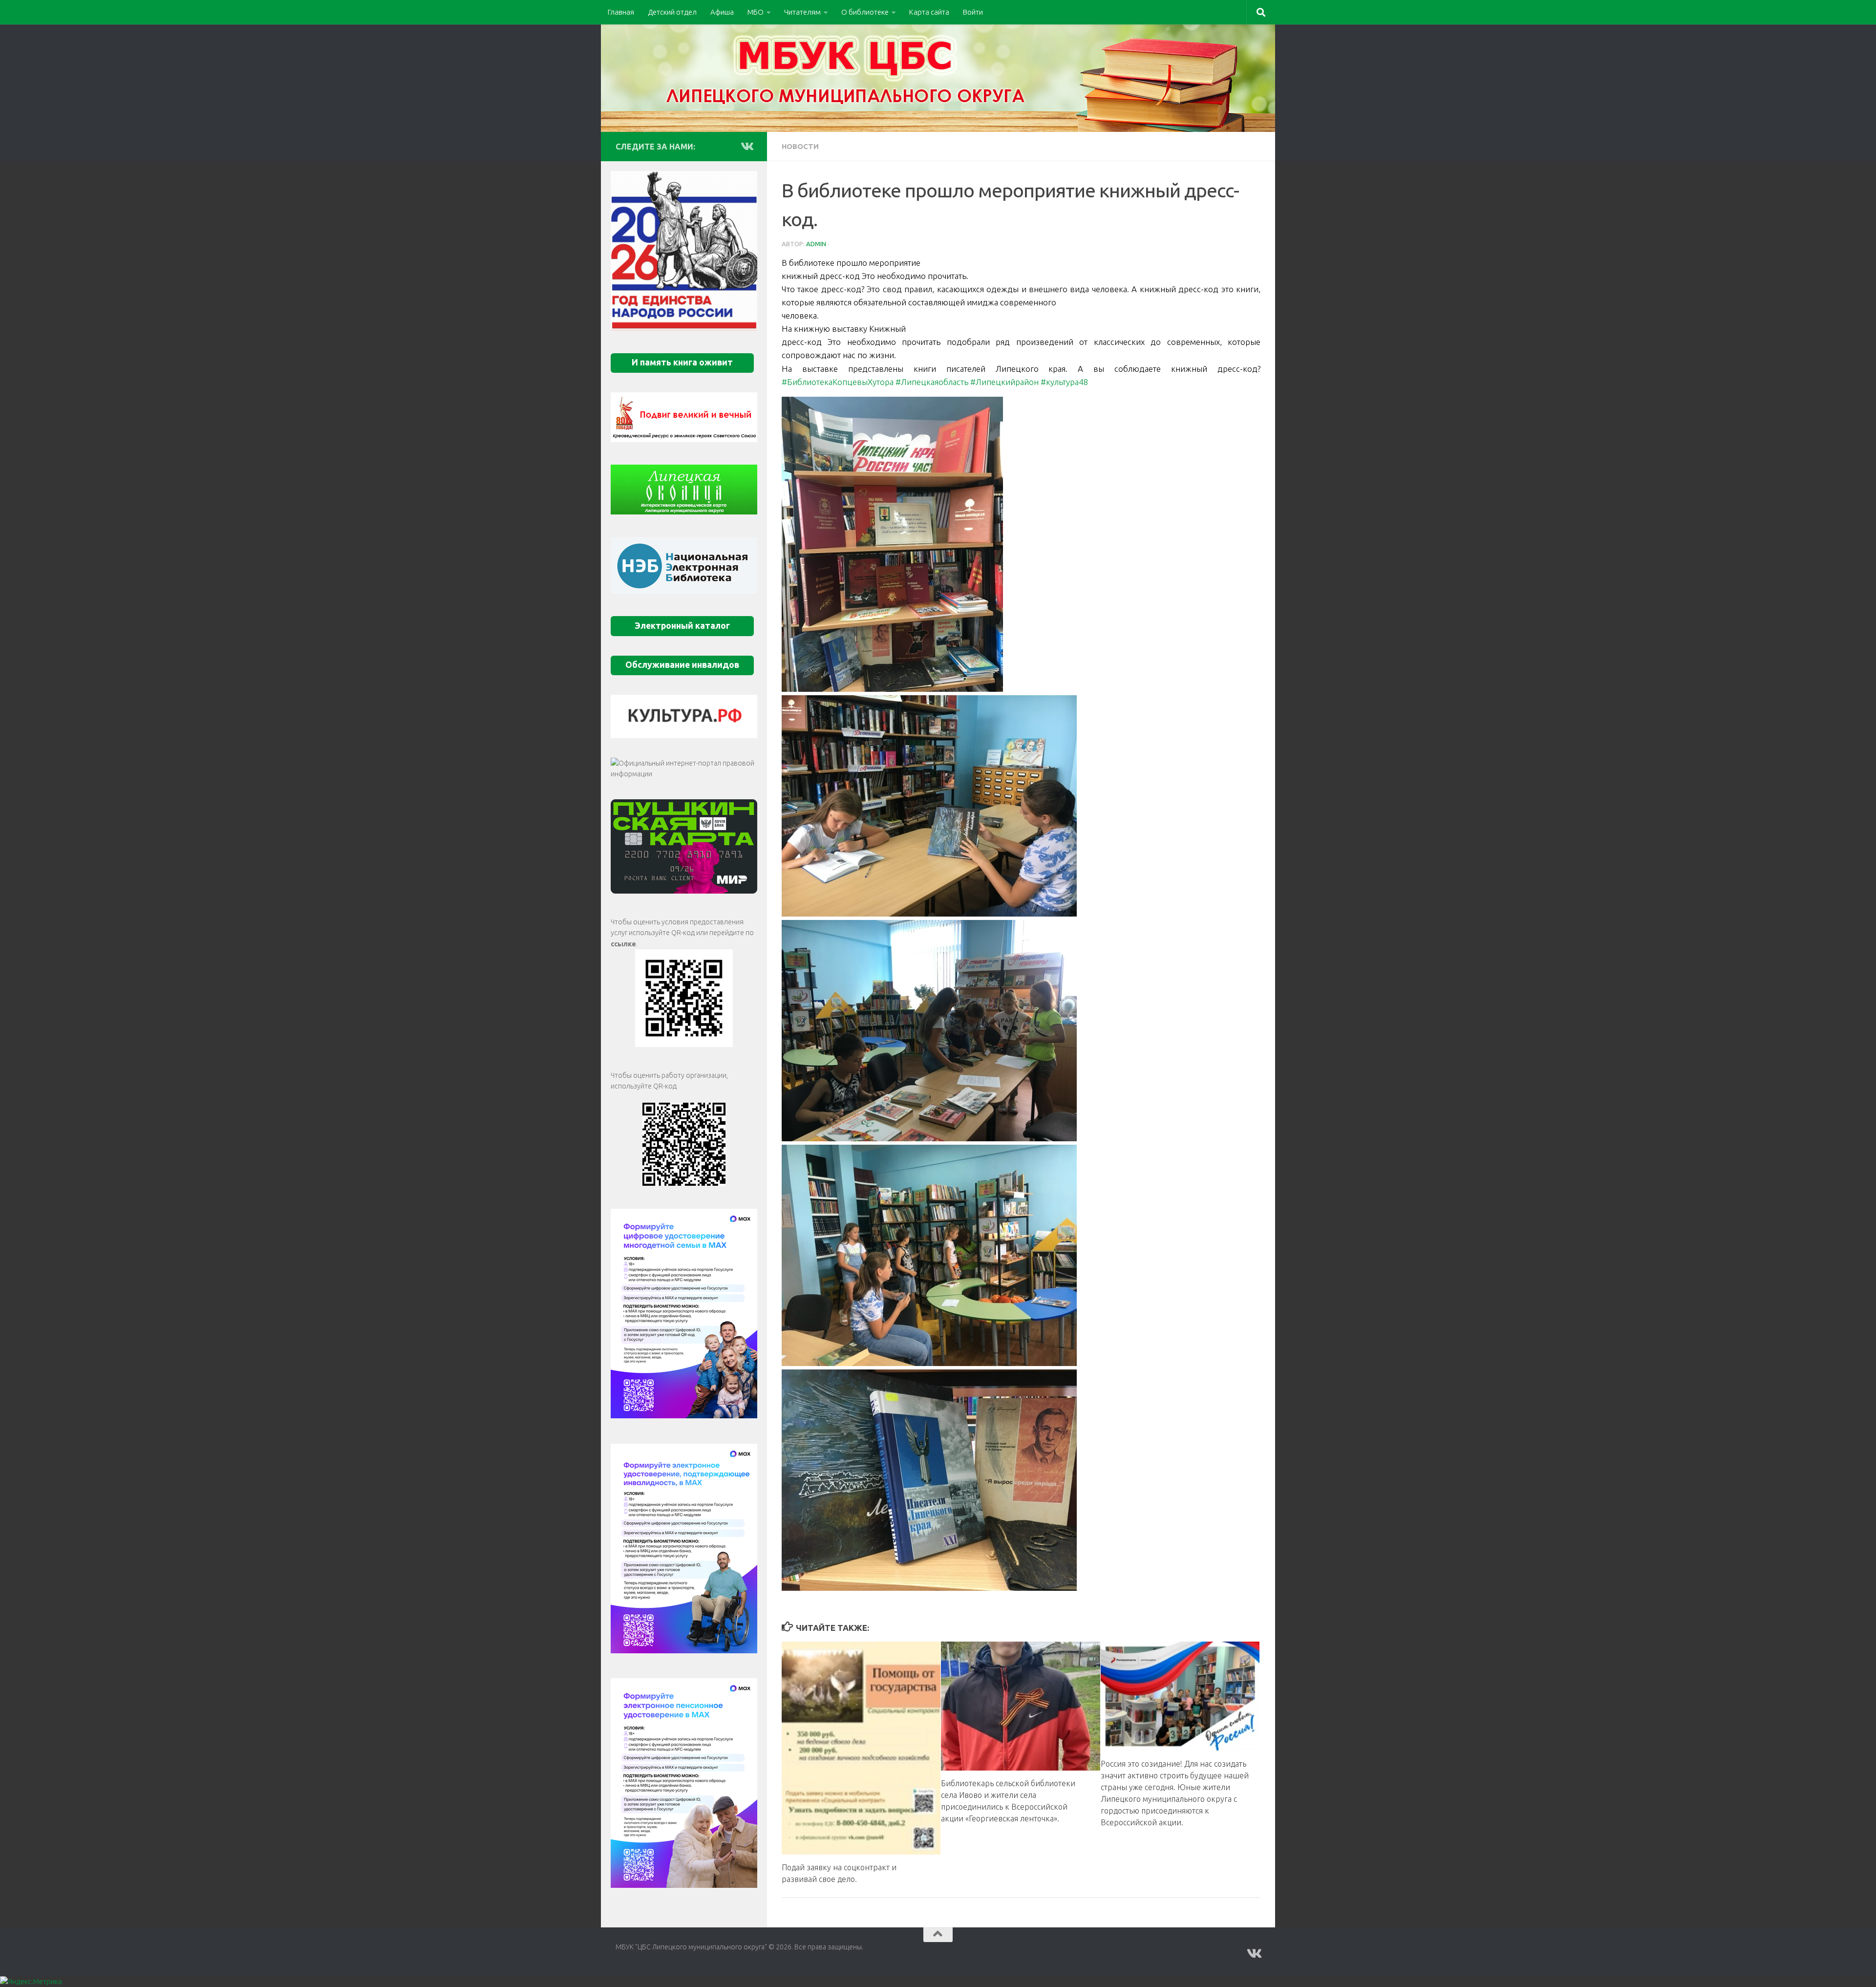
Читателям (802, 12)
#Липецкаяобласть (932, 382)
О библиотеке (865, 12)
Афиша (722, 12)
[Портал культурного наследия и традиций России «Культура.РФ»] (684, 716)
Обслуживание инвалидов (682, 665)
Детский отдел (672, 12)
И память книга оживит (682, 362)
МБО (756, 12)
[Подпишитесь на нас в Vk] (746, 146)
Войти (973, 12)
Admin (816, 244)
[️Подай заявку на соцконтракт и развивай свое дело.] (861, 1748)
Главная (621, 12)
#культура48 (1065, 382)
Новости (800, 146)
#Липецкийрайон (1004, 382)
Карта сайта (929, 12)
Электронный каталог (682, 626)
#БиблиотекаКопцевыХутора (838, 382)
